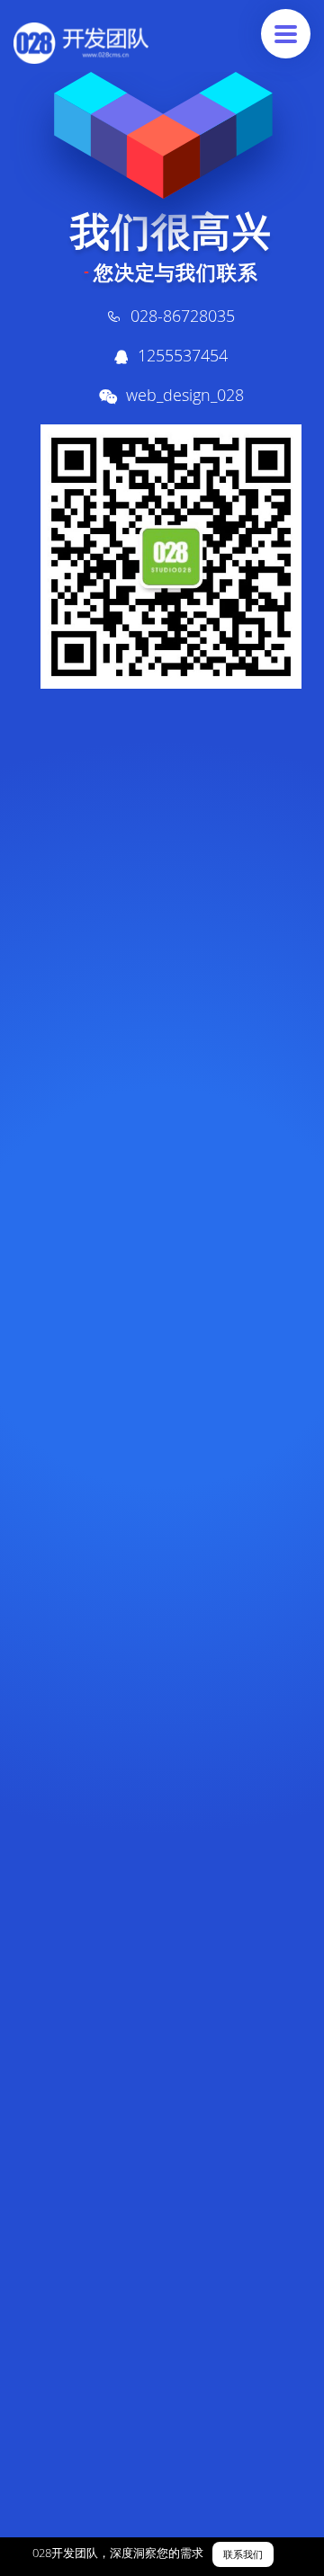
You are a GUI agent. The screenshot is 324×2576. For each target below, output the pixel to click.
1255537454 (183, 355)
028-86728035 (183, 316)
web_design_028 (185, 395)
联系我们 (243, 2555)
